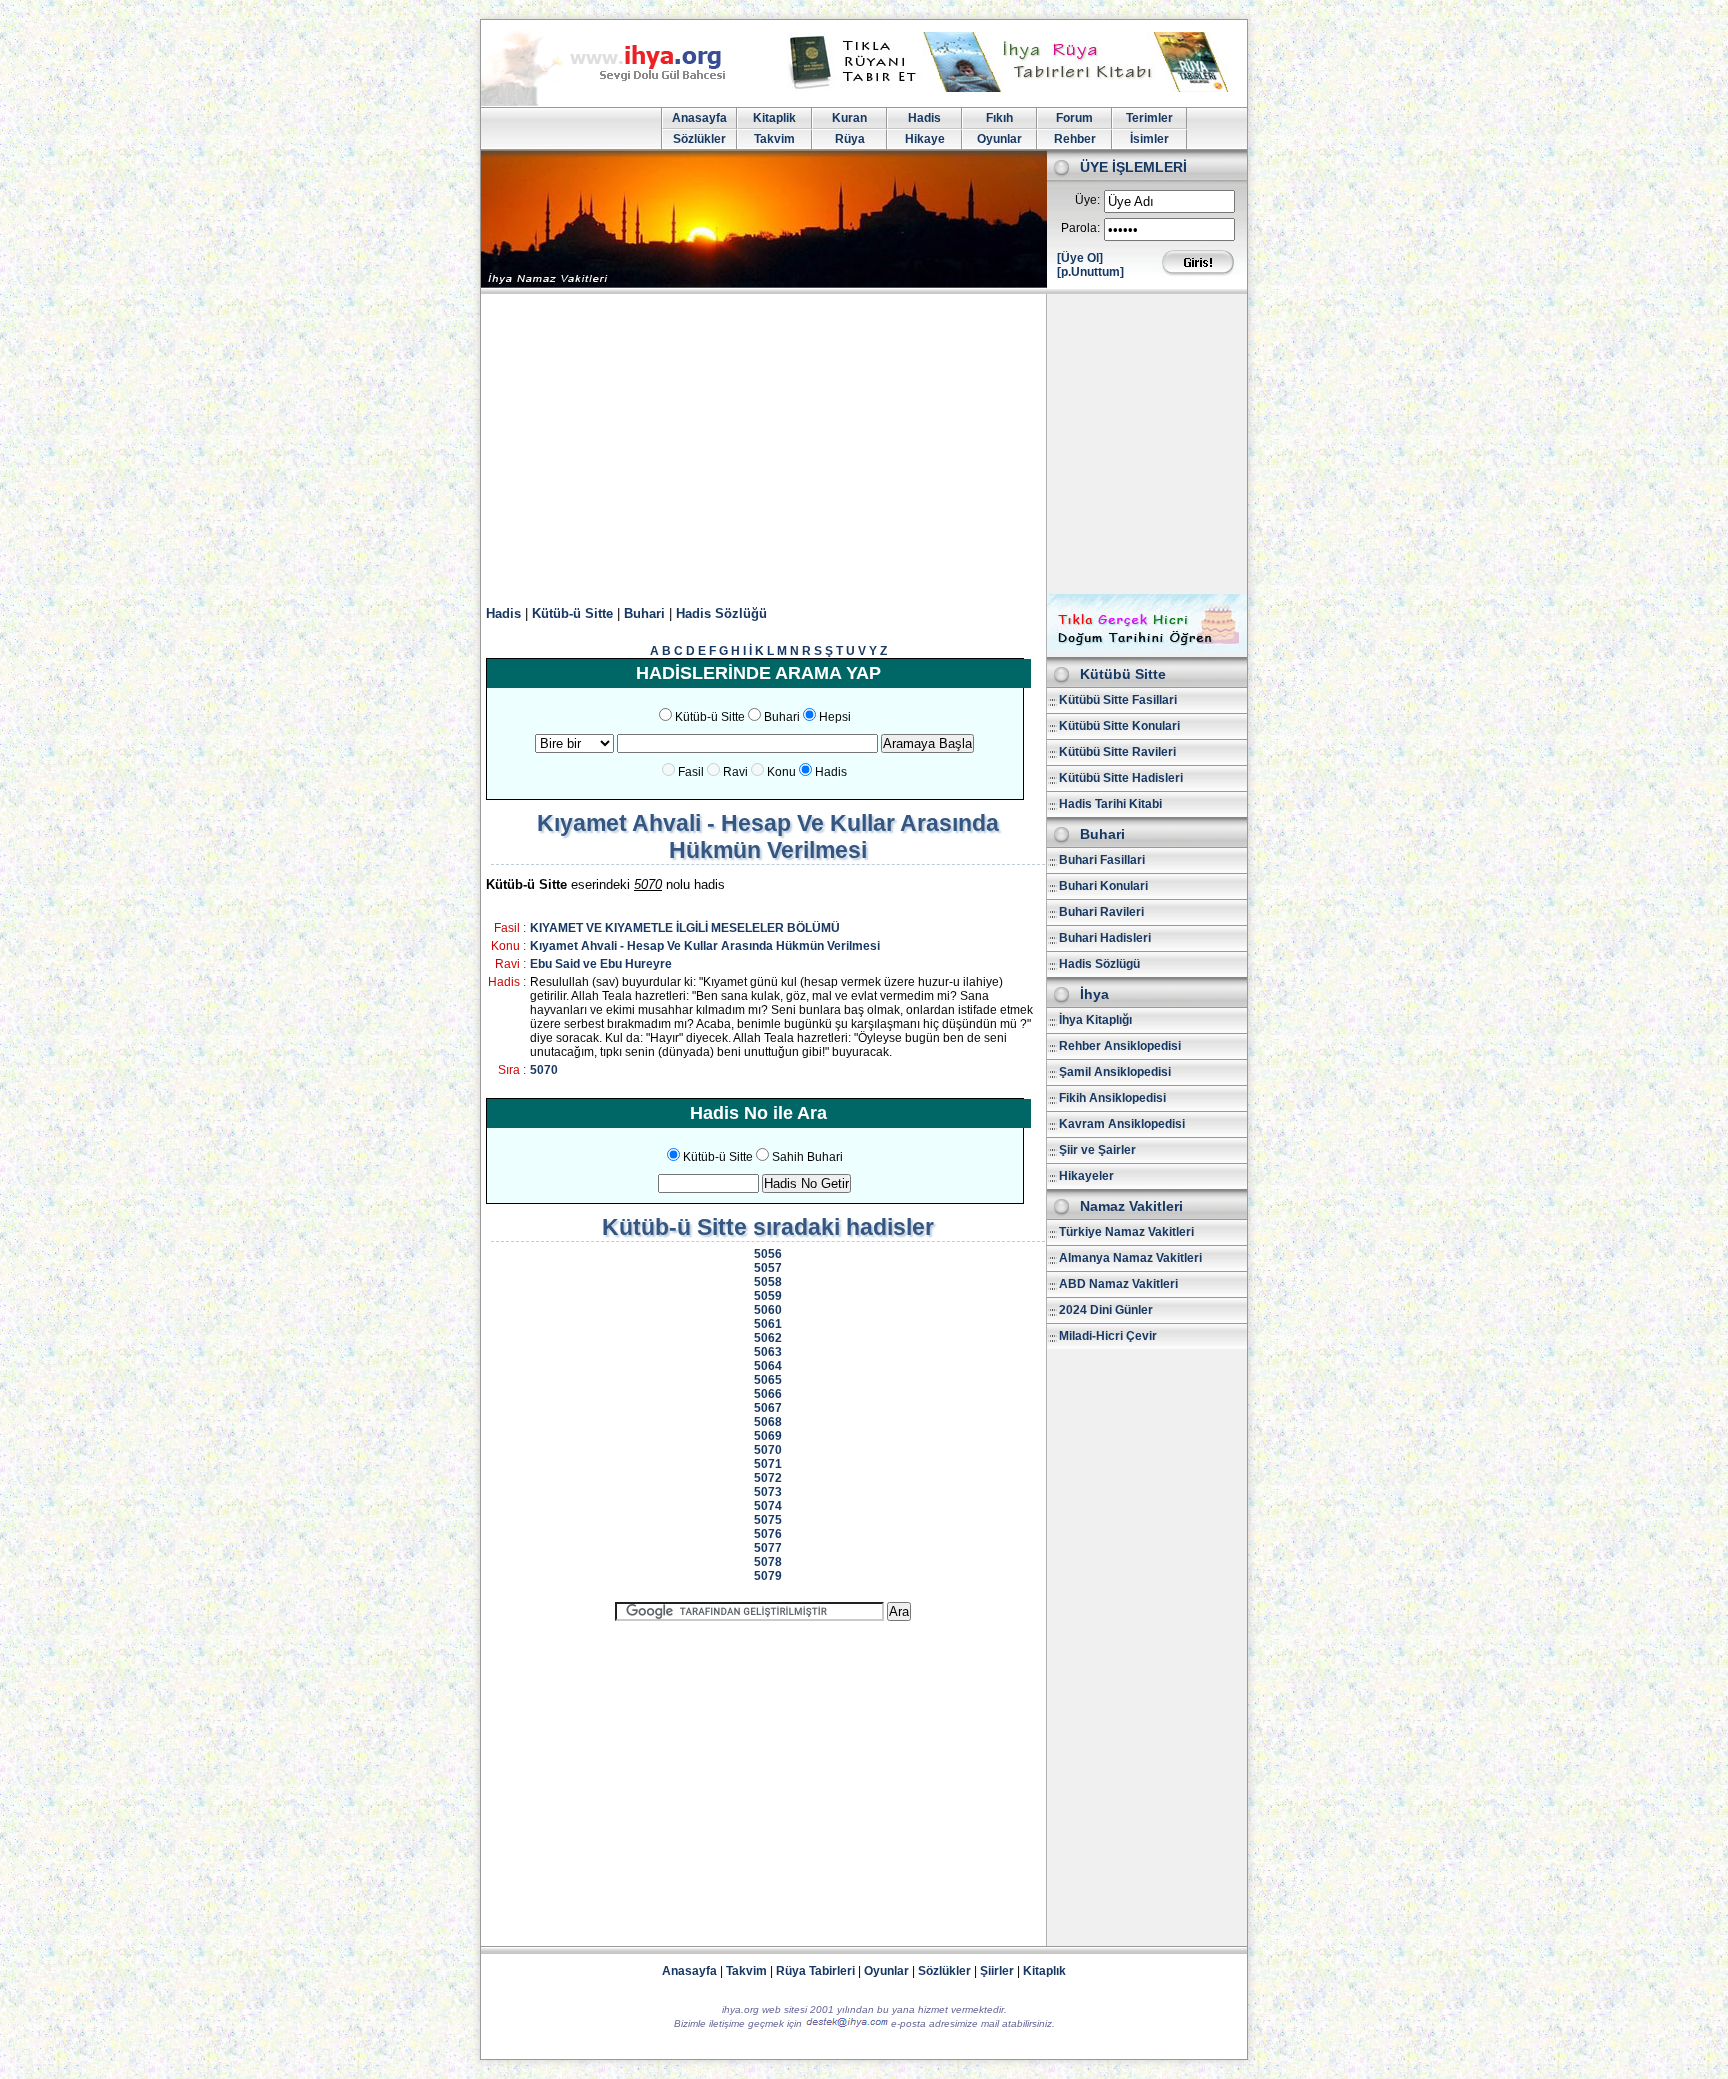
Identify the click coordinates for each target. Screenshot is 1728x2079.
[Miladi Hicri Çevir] (1147, 650)
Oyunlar (999, 139)
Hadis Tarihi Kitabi (1110, 804)
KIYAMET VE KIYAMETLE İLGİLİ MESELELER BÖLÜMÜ (685, 928)
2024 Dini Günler (1106, 1310)
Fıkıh (999, 118)
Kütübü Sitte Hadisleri (1121, 778)
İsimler (1149, 139)
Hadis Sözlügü (1099, 964)
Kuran (849, 118)
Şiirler (997, 1971)
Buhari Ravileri (1101, 912)
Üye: (1087, 200)
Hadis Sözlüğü (721, 613)
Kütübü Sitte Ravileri (1117, 752)
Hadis (924, 118)
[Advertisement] (864, 444)
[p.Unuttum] (1090, 272)
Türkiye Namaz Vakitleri (1126, 1232)
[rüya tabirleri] (1013, 88)
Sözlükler (699, 139)
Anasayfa (699, 118)
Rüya (850, 139)
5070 (544, 1070)
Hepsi (835, 717)
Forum (1074, 118)
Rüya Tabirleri (815, 1971)
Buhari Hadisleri (1105, 938)
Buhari (644, 613)
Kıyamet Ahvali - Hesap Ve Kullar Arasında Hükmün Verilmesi (705, 946)
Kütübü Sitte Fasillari (1118, 700)
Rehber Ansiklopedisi (1120, 1046)
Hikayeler (1086, 1176)
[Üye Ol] (1080, 258)
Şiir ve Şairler (1097, 1150)
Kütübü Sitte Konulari (1119, 726)
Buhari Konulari (1103, 886)
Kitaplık (1044, 1971)
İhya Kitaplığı (1095, 1020)
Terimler (1149, 118)
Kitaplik (774, 118)
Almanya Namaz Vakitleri (1130, 1258)
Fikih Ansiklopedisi (1112, 1098)
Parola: (1080, 228)
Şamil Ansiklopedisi (1115, 1072)
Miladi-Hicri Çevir (1108, 1336)
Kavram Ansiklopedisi (1122, 1124)
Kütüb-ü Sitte (572, 613)
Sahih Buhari (807, 1157)
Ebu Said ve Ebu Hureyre (601, 964)
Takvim (774, 139)
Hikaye (925, 139)
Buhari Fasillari (1102, 860)
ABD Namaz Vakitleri (1118, 1284)
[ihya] (622, 102)
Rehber (1075, 139)
